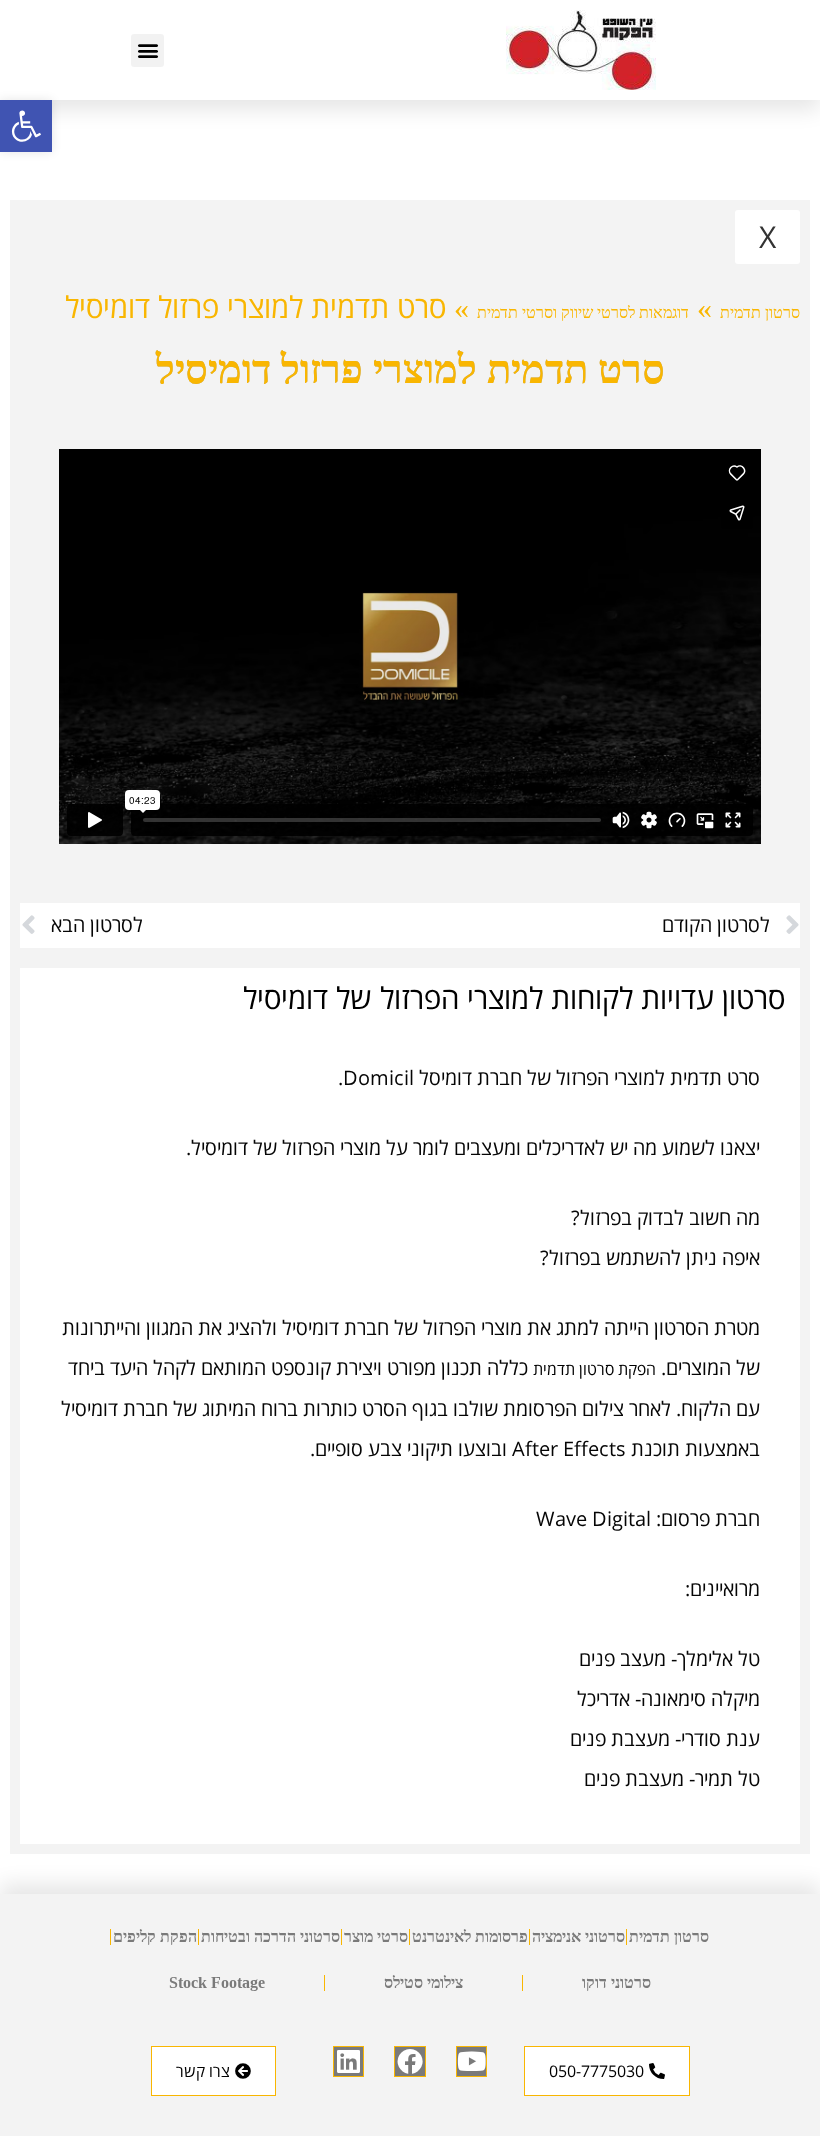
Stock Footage (217, 1982)
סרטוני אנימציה (578, 1936)
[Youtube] (471, 2061)
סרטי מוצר (376, 1936)
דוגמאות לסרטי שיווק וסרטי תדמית (583, 312)
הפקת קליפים (155, 1936)
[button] (26, 126)
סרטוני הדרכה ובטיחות (270, 1936)
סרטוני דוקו (616, 1982)
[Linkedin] (348, 2061)
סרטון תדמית (760, 312)
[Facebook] (409, 2061)
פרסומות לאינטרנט (470, 1936)
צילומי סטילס (423, 1982)
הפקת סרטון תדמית (594, 1369)
